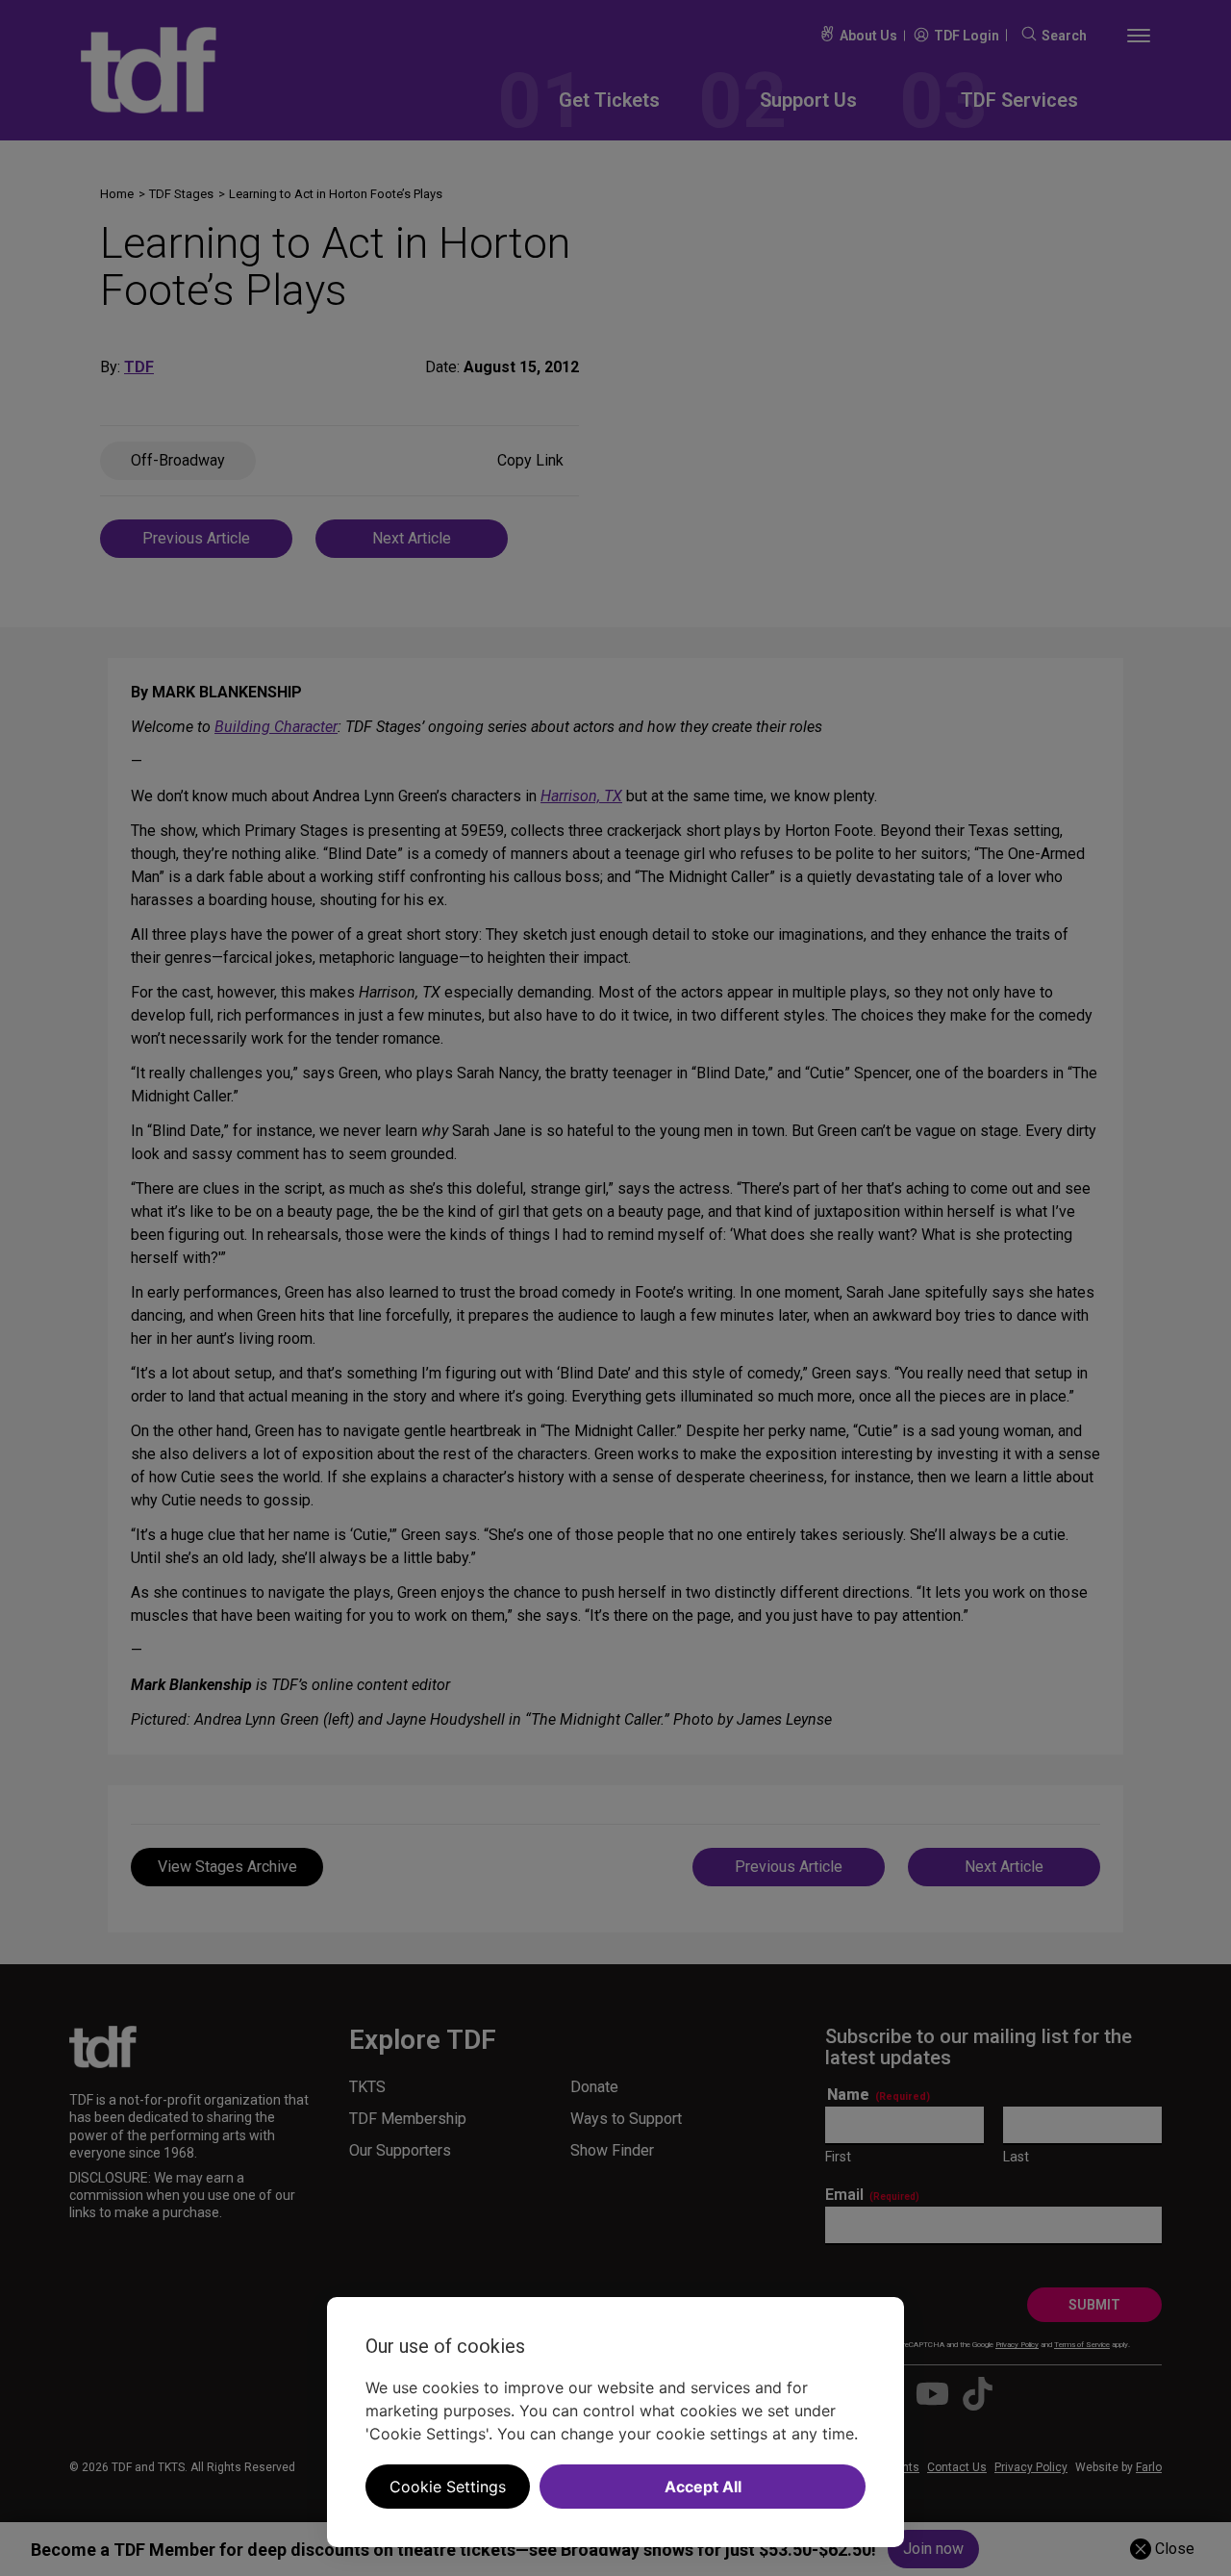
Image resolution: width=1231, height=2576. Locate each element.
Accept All (703, 2487)
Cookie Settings (448, 2487)
